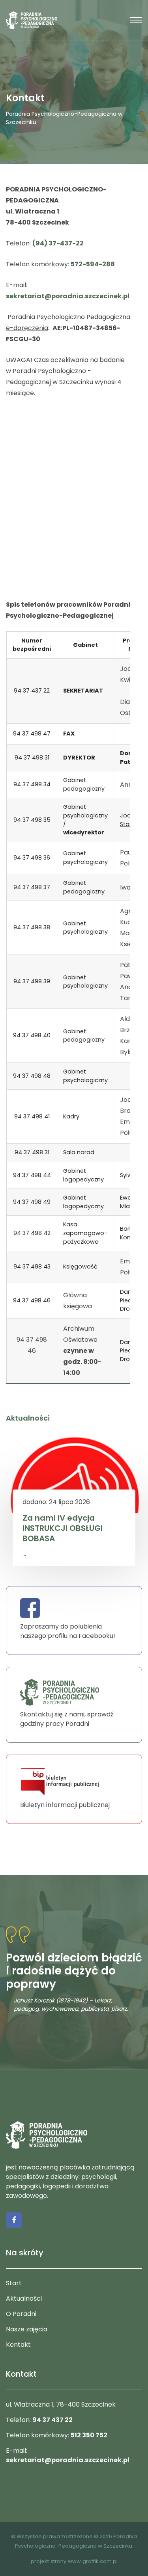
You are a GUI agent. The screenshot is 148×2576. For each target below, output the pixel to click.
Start (14, 2283)
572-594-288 (93, 264)
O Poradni (21, 2314)
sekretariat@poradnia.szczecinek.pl (68, 296)
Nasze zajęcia (27, 2329)
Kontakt (18, 2345)
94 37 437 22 (52, 2420)
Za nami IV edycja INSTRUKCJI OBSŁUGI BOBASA (63, 1528)
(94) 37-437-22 (58, 243)
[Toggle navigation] (136, 20)
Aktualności (24, 2298)
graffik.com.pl (100, 2561)
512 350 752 (89, 2435)
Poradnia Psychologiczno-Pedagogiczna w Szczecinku (64, 118)
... (24, 1554)
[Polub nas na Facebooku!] (14, 2220)
